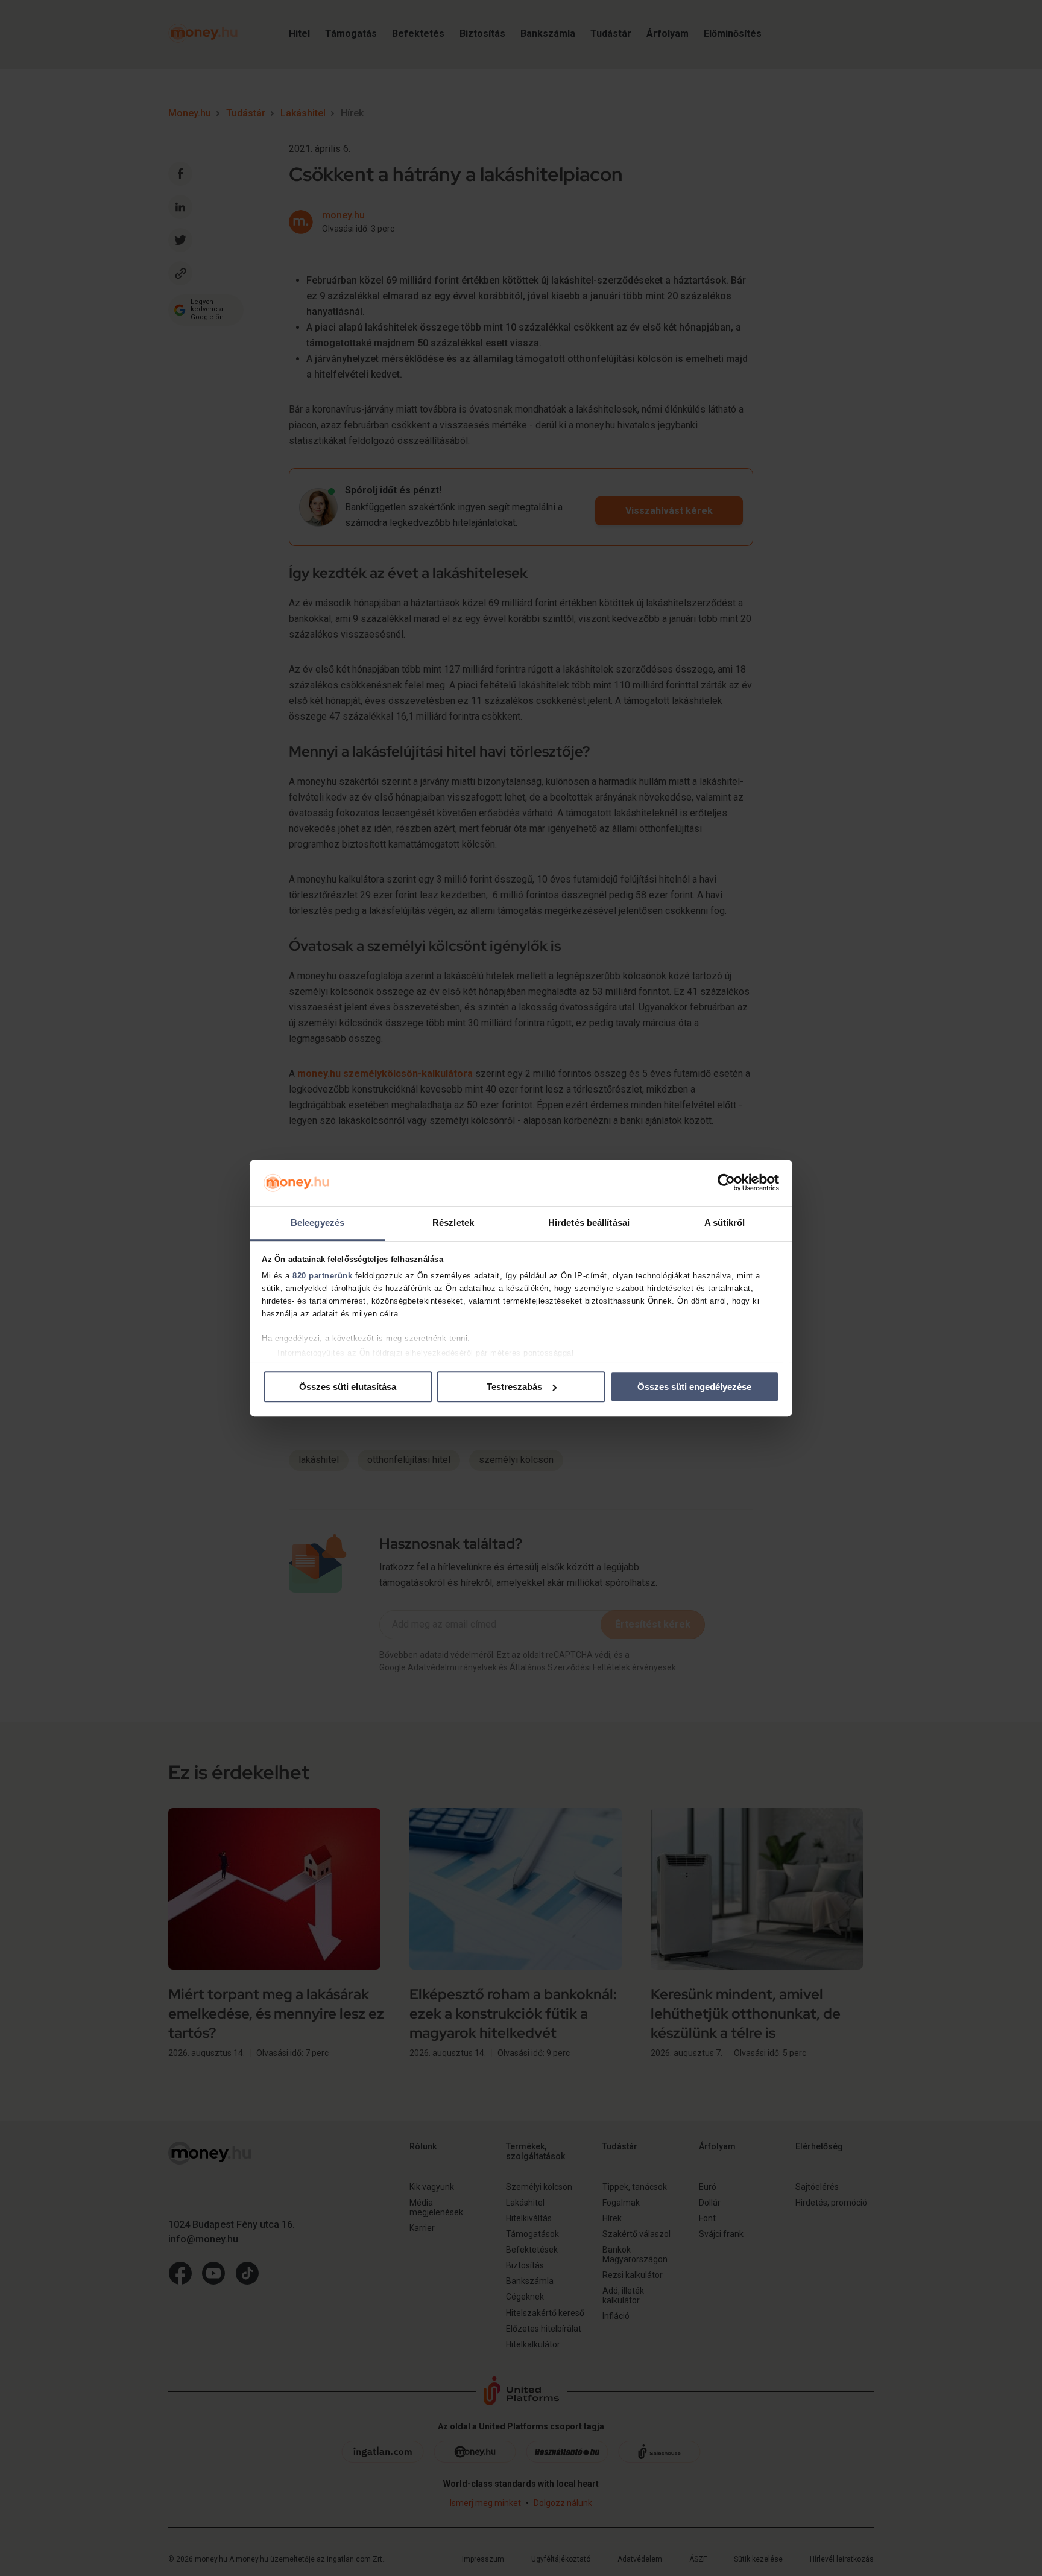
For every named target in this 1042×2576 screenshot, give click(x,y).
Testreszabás (514, 1387)
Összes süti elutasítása (348, 1387)
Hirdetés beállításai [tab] (589, 1223)
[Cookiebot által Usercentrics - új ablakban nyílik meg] (726, 1183)
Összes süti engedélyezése (694, 1387)
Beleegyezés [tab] (317, 1223)
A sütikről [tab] (725, 1223)
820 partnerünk (322, 1276)
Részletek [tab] (453, 1223)
